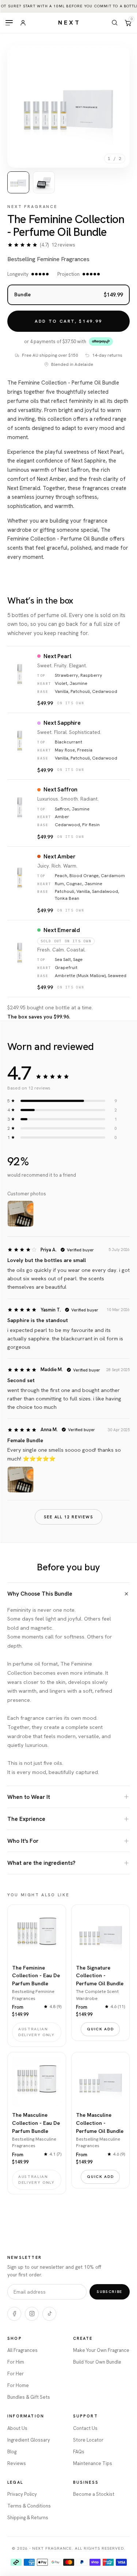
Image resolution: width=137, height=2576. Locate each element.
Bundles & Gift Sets (29, 2397)
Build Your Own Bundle (97, 2362)
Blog (12, 2452)
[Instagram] (32, 2314)
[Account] (23, 23)
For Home (18, 2385)
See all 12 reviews (69, 1517)
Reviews (17, 2463)
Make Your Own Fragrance (101, 2350)
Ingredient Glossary (29, 2440)
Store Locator (88, 2440)
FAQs (79, 2452)
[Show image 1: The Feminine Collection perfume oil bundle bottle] (18, 182)
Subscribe (110, 2291)
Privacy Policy (22, 2494)
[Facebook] (14, 2314)
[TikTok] (49, 2314)
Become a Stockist (94, 2494)
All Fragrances (22, 2350)
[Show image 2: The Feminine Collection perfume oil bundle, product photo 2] (44, 182)
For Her (16, 2374)
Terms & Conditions (29, 2506)
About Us (17, 2428)
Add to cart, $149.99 (68, 322)
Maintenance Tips (93, 2463)
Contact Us (85, 2428)
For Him (16, 2362)
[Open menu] (9, 23)
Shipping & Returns (28, 2518)
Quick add (100, 2029)
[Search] (115, 23)
